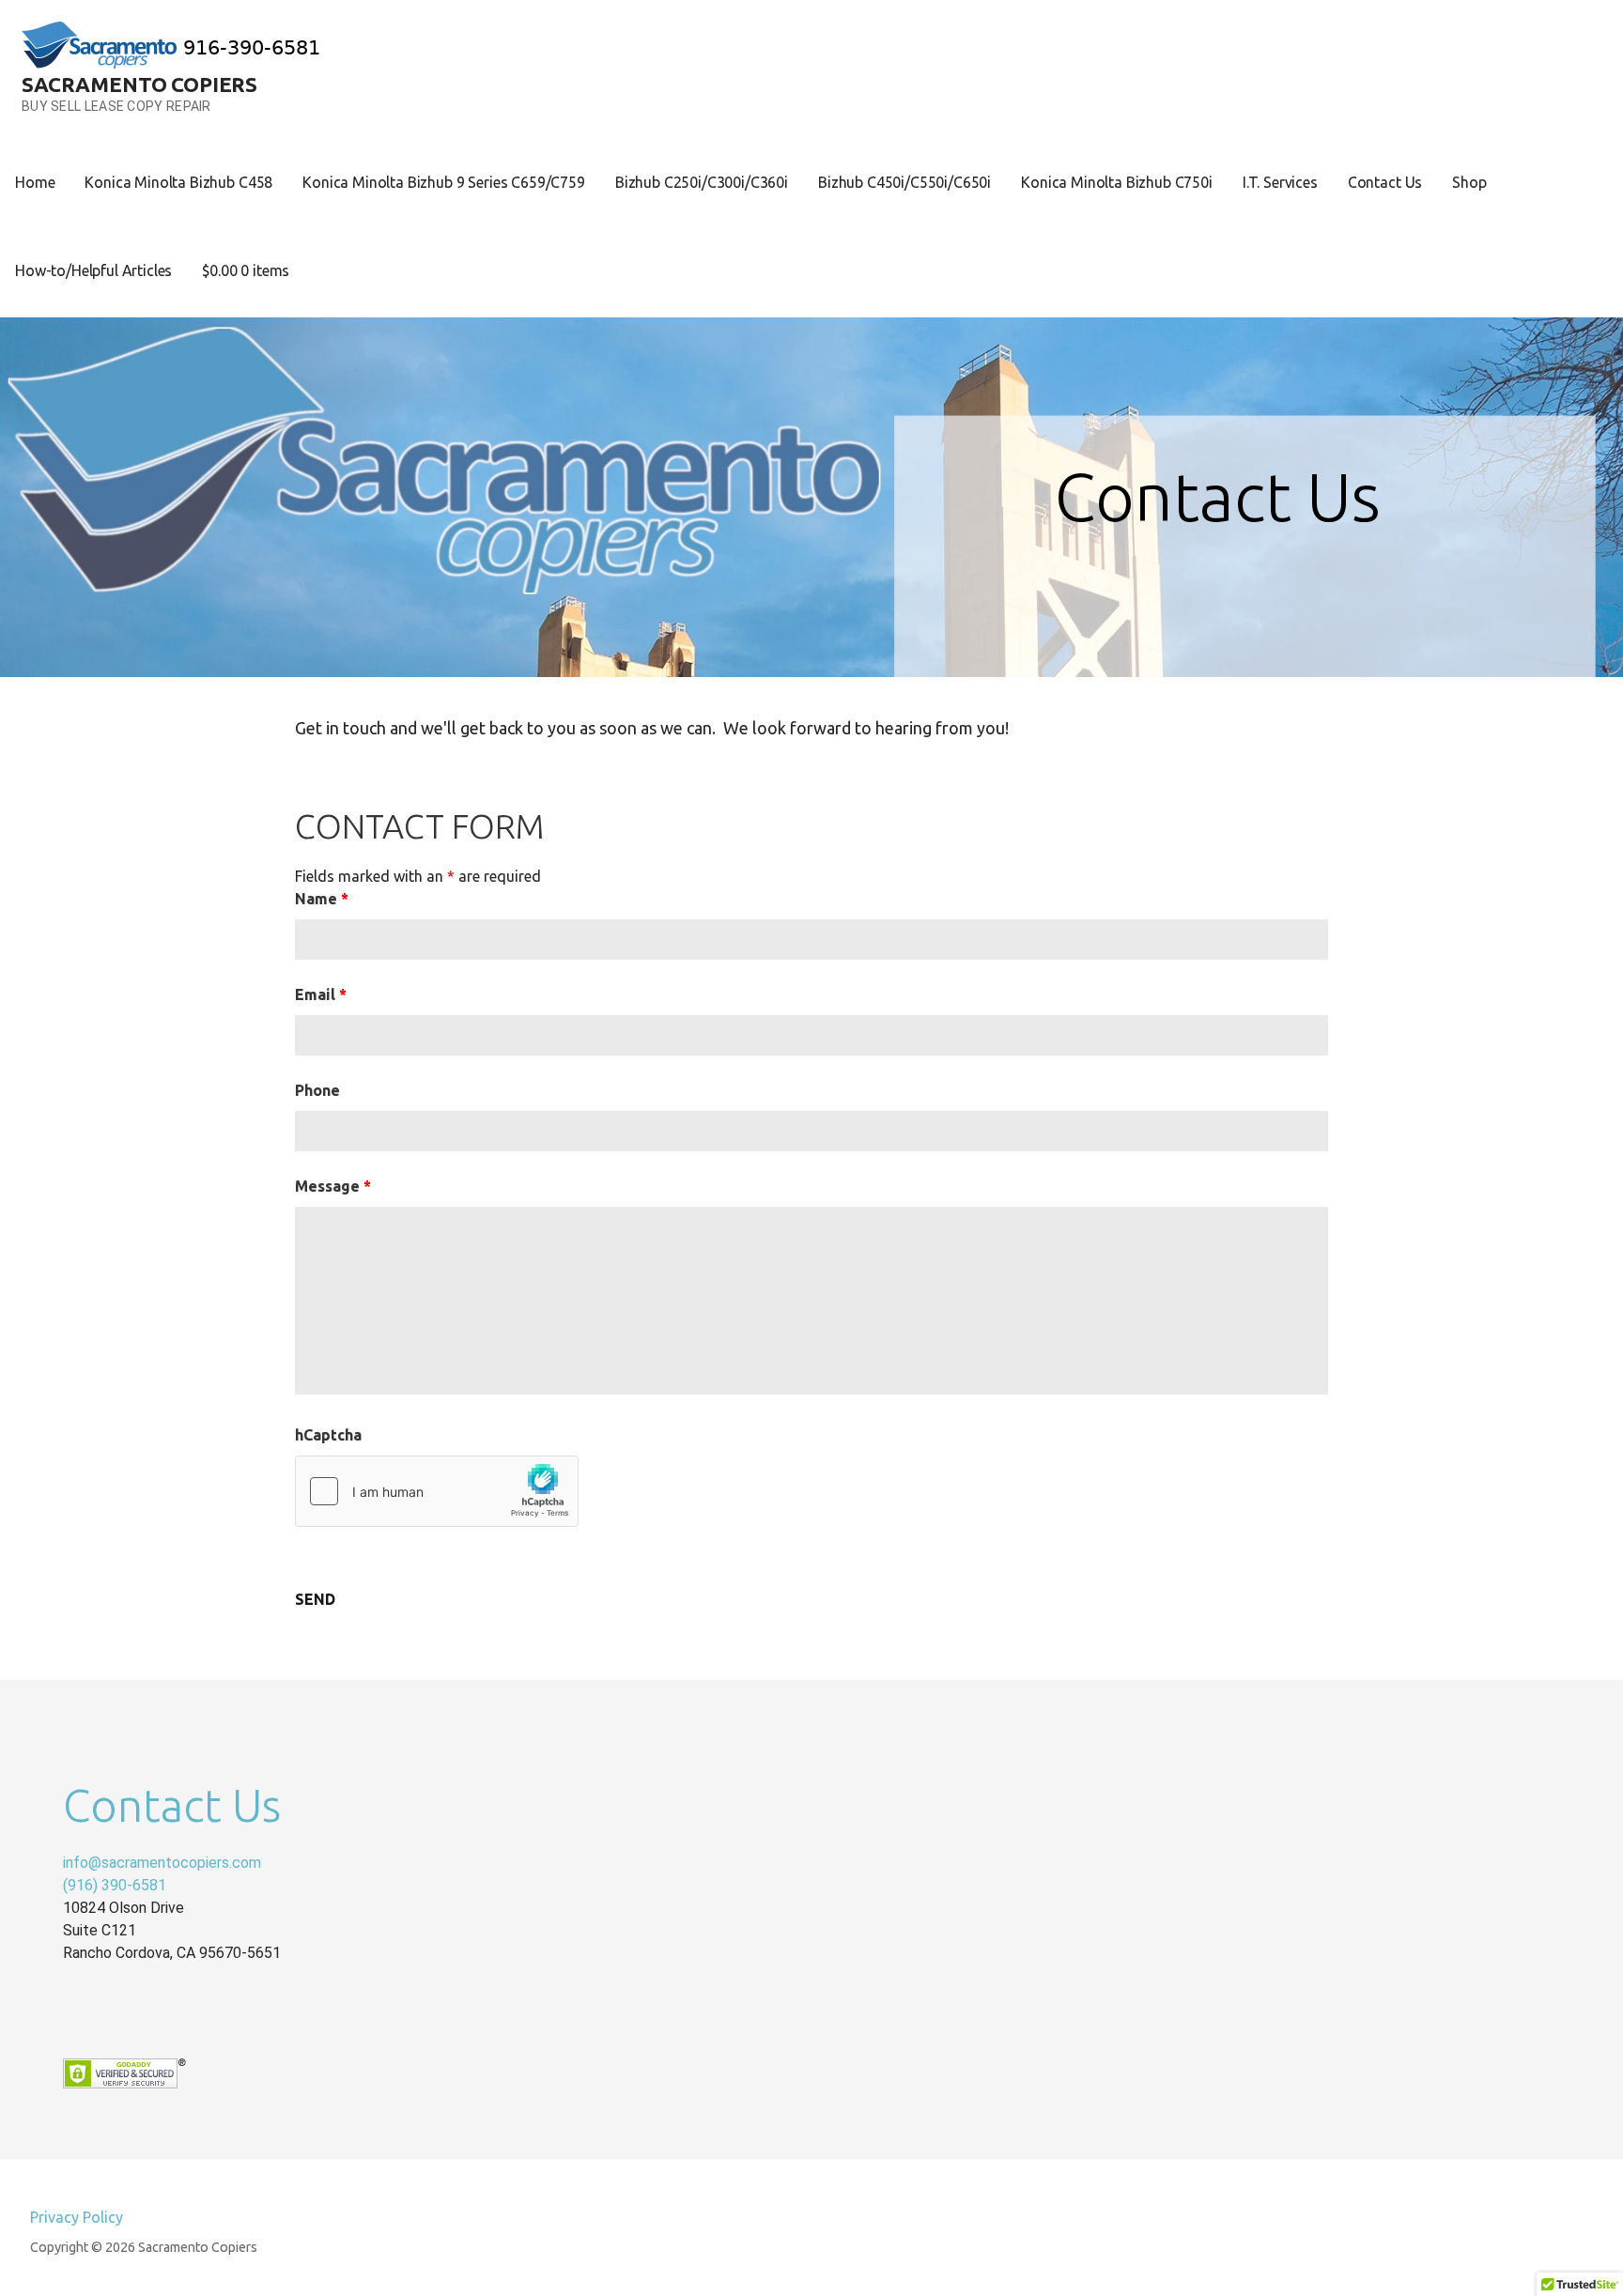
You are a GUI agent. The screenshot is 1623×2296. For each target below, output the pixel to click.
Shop (1469, 182)
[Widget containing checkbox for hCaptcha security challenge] (437, 1491)
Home (35, 182)
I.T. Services (1280, 182)
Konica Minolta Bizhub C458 (178, 182)
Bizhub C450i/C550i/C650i (904, 182)
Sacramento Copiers (139, 84)
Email (321, 994)
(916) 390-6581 (115, 1885)
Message (333, 1186)
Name (322, 899)
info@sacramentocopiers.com (162, 1863)
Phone (317, 1090)
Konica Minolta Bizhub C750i (1117, 182)
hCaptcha (328, 1435)
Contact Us (1385, 182)
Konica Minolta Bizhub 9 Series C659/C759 (444, 182)
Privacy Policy (77, 2217)
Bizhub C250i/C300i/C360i (702, 182)
